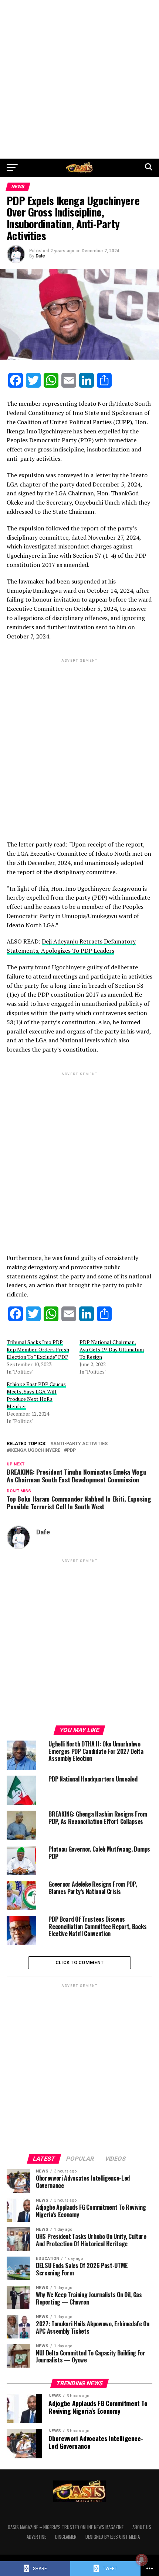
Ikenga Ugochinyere (35, 1450)
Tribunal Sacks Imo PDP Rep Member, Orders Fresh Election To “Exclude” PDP (38, 1349)
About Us (142, 2527)
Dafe (40, 256)
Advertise (36, 2537)
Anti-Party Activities (80, 1444)
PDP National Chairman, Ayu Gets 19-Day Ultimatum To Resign (112, 1349)
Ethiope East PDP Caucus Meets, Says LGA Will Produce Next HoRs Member (36, 1395)
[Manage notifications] (142, 2560)
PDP (71, 1450)
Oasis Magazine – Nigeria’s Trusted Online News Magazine (66, 2527)
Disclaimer (66, 2537)
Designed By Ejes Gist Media (113, 2537)
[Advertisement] (79, 79)
